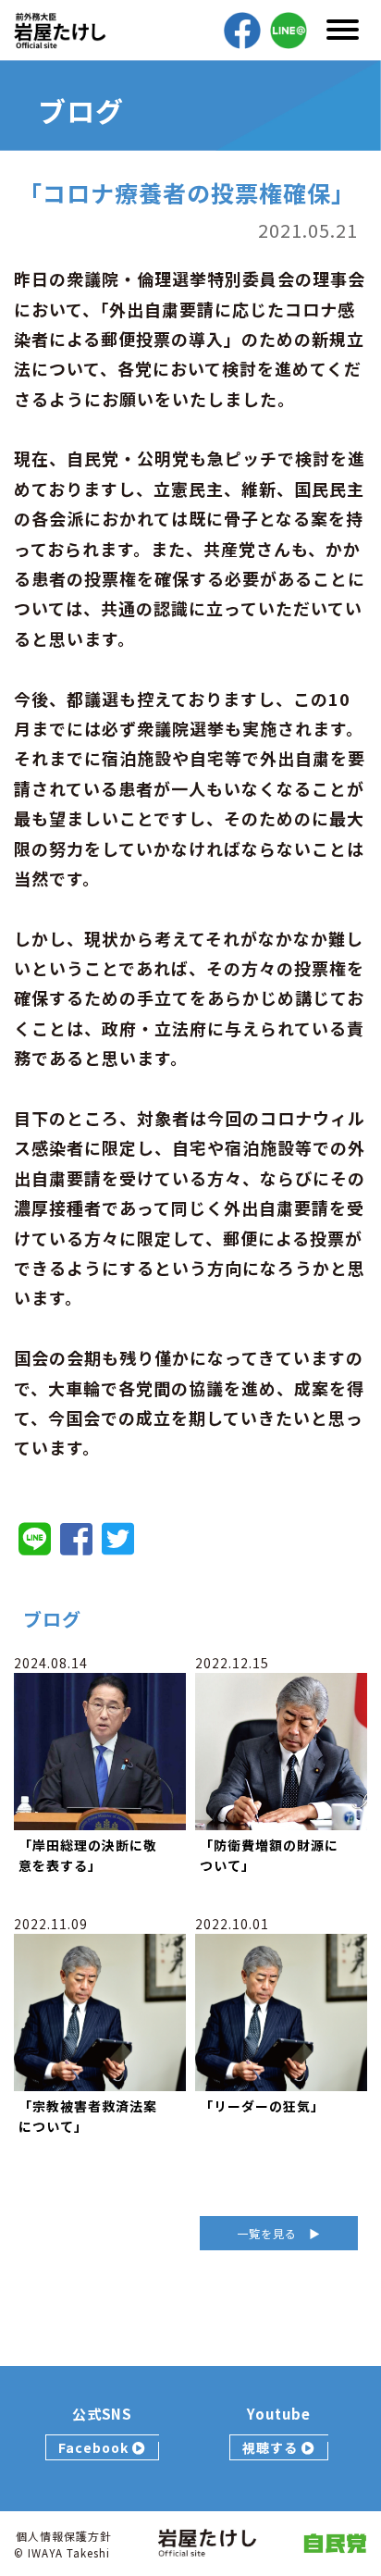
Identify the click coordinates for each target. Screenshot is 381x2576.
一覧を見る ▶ (279, 2233)
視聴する (272, 2447)
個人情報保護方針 (64, 2536)
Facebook (95, 2447)
